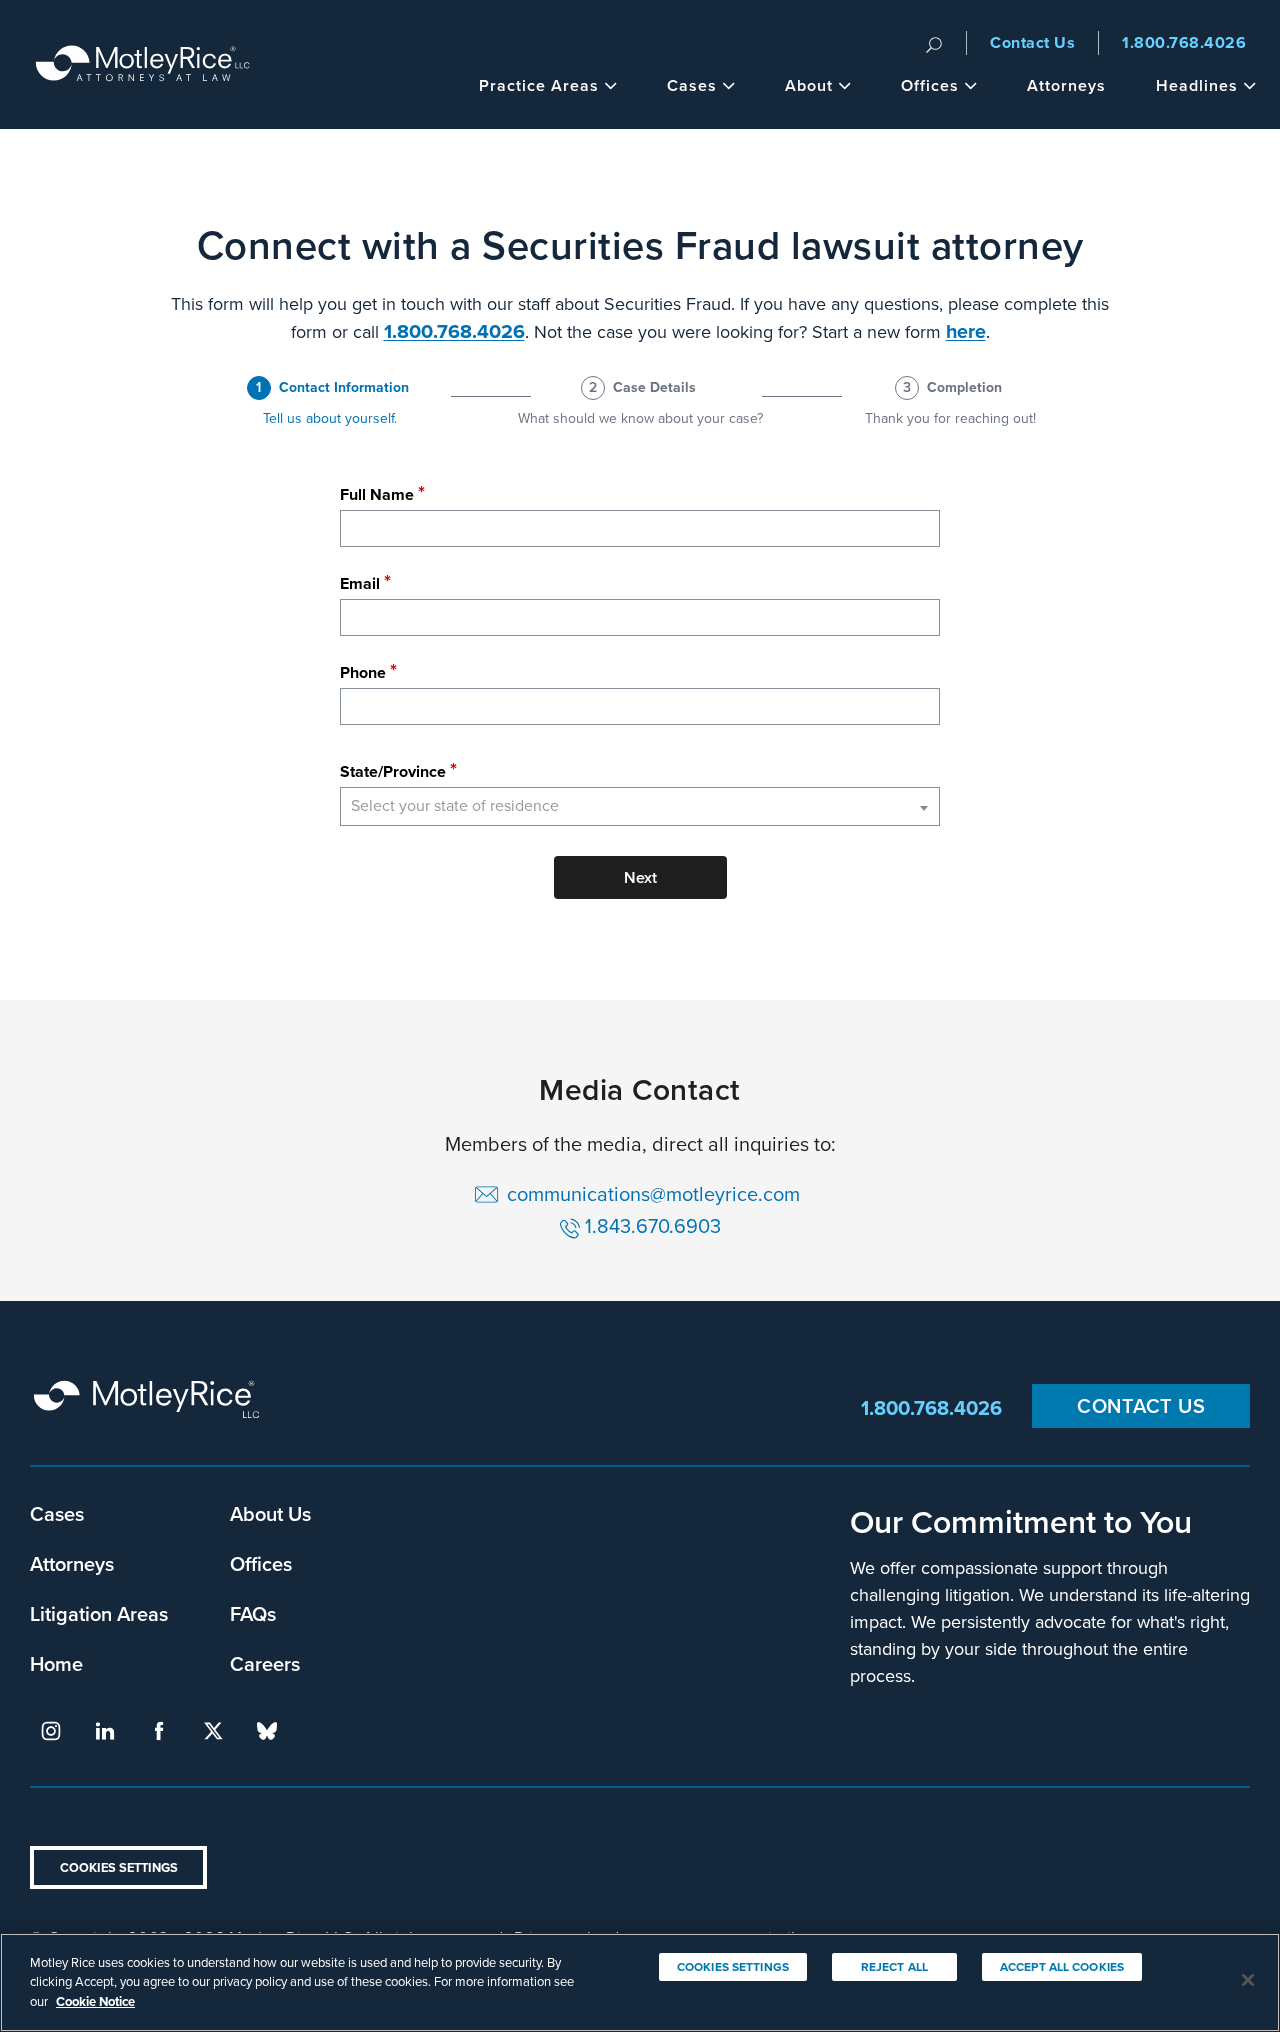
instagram (51, 1731)
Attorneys (1066, 85)
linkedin (105, 1731)
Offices (930, 85)
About (809, 85)
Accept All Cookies (1062, 1967)
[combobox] (640, 806)
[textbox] (640, 806)
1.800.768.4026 (1184, 42)
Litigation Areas (99, 1613)
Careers (265, 1663)
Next (640, 877)
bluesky (267, 1731)
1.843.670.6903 (653, 1226)
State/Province (393, 771)
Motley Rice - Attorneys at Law (143, 64)
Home (56, 1663)
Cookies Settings (119, 1867)
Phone (363, 672)
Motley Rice (150, 1408)
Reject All (894, 1967)
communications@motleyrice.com (656, 1194)
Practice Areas (539, 85)
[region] (640, 1982)
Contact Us (1032, 42)
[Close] (1248, 1980)
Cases (692, 85)
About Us (270, 1513)
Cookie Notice (95, 2001)
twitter (213, 1731)
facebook (159, 1731)
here (966, 331)
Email (360, 583)
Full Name (377, 494)
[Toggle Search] (934, 43)
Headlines (1197, 85)
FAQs (253, 1613)
